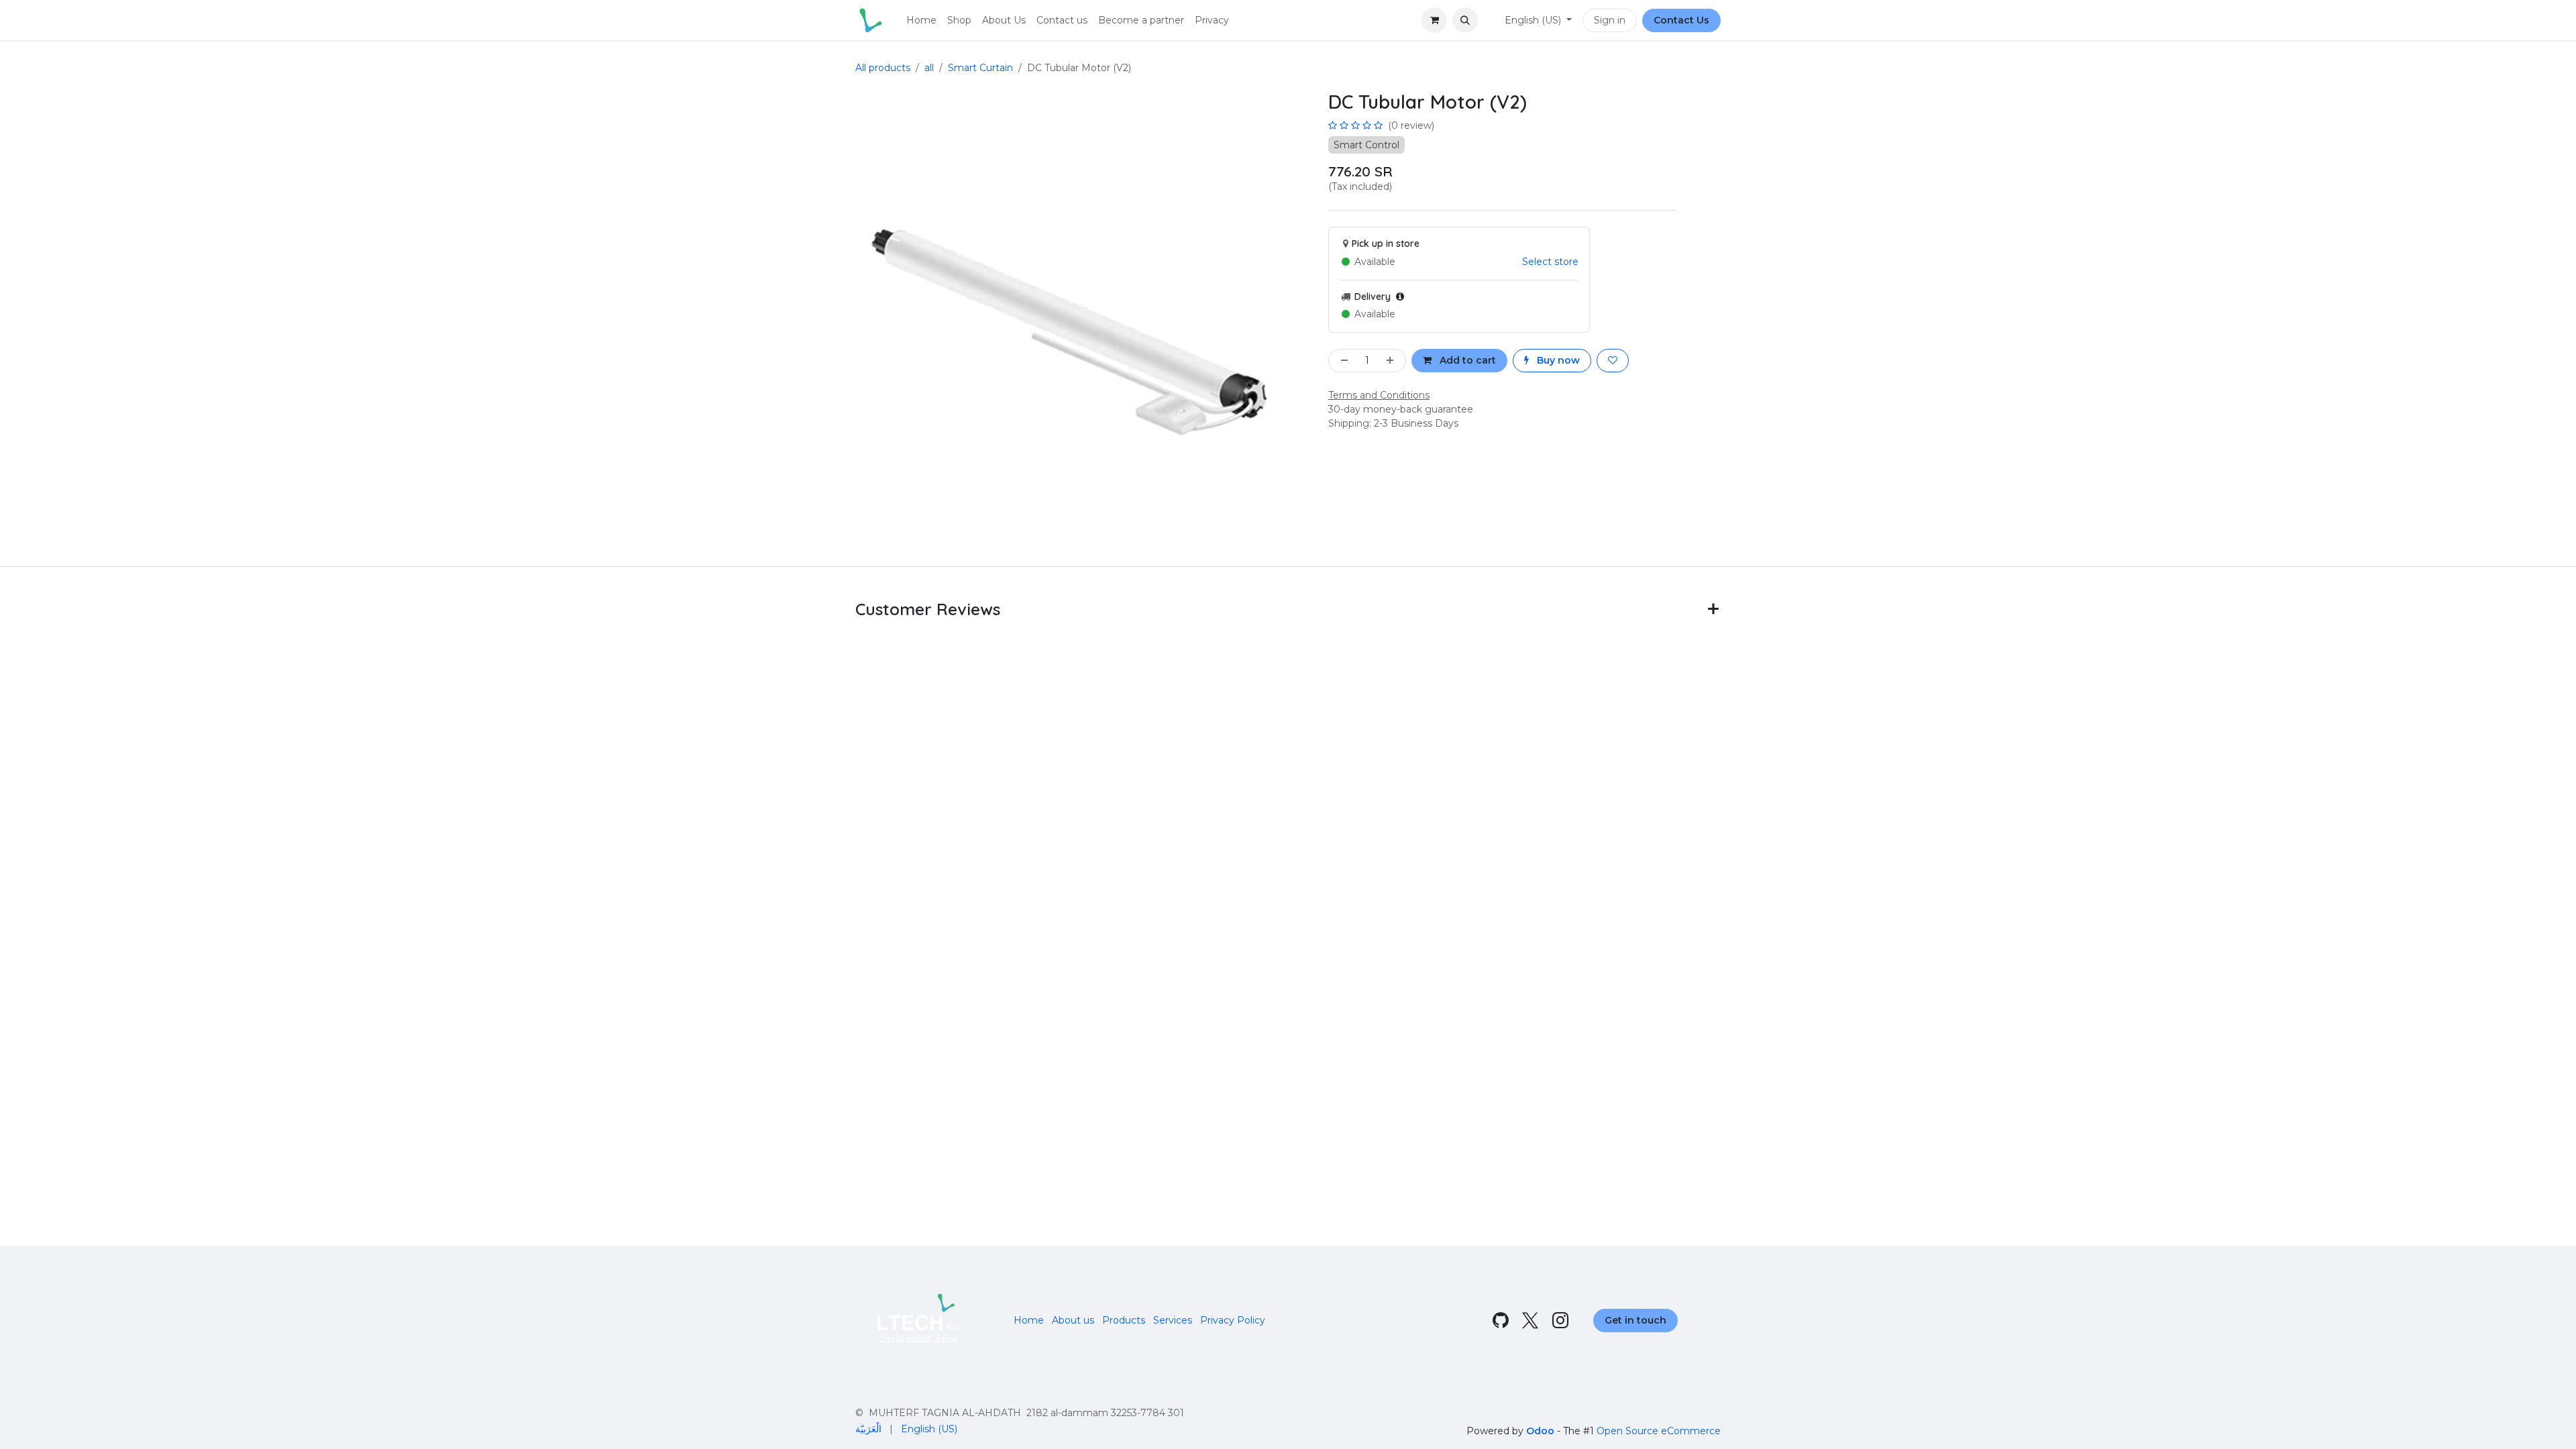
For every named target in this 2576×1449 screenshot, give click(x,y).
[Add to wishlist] (1613, 361)
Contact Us (1681, 20)
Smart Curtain (980, 68)
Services (1173, 1320)
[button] (1465, 20)
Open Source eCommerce (1659, 1431)
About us (1073, 1320)
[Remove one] (1342, 361)
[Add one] (1393, 361)
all (929, 68)
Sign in (1610, 20)
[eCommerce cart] (1434, 20)
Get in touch (1635, 1320)
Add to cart (1466, 360)
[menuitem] (921, 20)
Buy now (1557, 360)
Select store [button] (1550, 262)
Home (1029, 1320)
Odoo (1542, 1431)
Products (1124, 1320)
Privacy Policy (1233, 1320)
